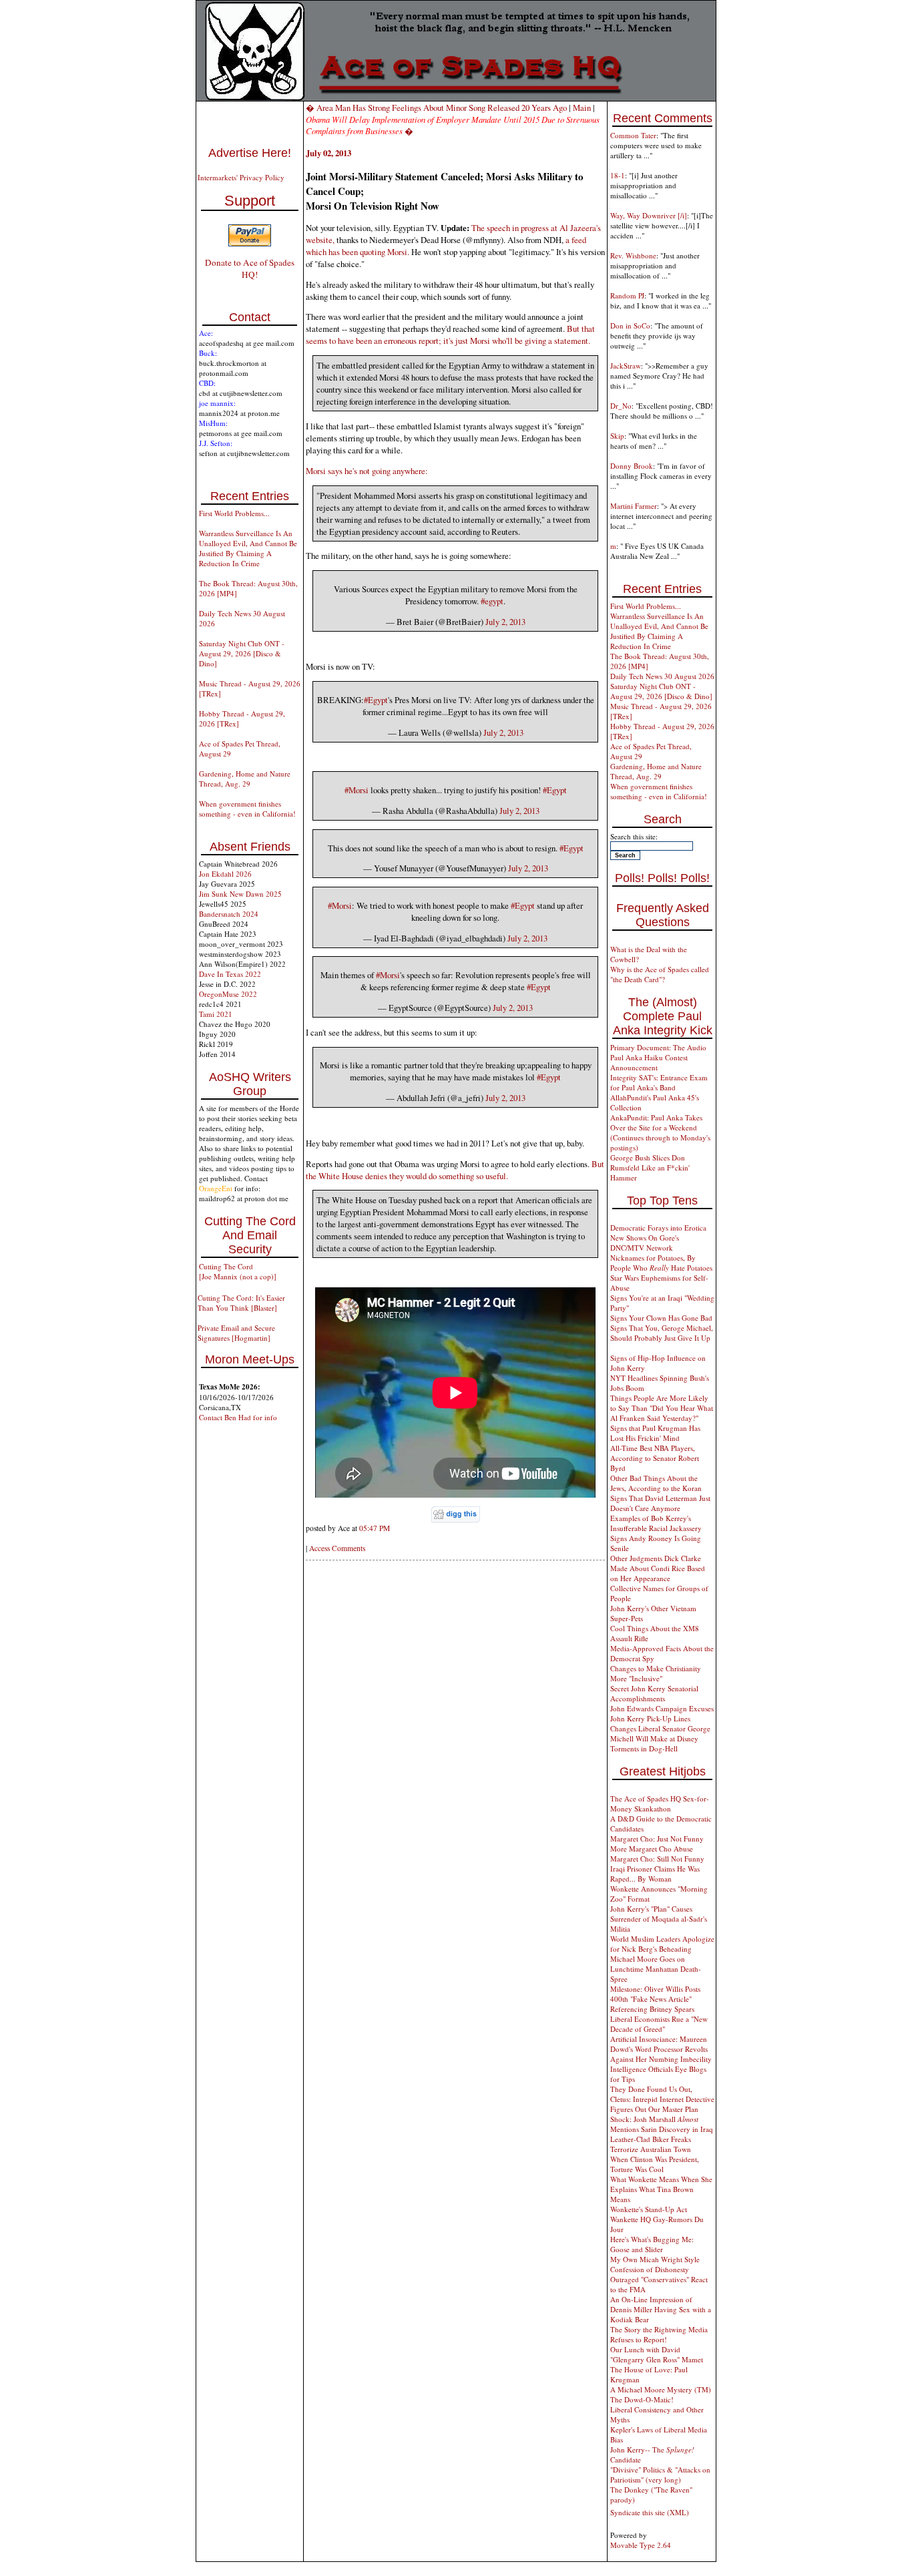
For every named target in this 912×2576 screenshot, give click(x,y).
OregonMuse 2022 (228, 994)
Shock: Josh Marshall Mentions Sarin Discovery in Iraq (662, 2124)
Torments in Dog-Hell (644, 1748)
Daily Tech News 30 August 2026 (662, 676)
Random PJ (627, 295)
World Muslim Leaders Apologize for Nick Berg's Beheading (662, 1944)
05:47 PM (375, 1528)
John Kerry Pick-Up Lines (650, 1718)
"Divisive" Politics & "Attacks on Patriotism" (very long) (660, 2475)
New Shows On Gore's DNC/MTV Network (645, 1243)
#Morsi (357, 790)
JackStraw (626, 366)
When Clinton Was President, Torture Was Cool (655, 2164)
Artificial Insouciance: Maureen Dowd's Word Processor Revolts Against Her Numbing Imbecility (661, 2049)
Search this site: (634, 836)
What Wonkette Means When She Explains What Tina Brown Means (661, 2189)
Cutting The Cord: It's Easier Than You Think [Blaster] (241, 1303)
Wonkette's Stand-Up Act (649, 2209)
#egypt (492, 601)
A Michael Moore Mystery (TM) (661, 2389)
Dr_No (621, 406)
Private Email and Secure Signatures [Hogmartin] (236, 1333)
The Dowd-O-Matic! (642, 2399)
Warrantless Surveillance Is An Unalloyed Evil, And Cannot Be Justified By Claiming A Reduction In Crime (248, 548)
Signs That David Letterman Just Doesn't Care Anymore (660, 1503)
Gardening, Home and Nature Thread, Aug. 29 (245, 779)
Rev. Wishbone (633, 255)
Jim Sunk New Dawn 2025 (240, 894)
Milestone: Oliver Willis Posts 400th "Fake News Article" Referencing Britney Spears (655, 1999)
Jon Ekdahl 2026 (225, 874)
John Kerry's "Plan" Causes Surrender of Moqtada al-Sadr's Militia (659, 1919)
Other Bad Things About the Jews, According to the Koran (656, 1483)
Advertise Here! (250, 153)
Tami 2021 (216, 1014)
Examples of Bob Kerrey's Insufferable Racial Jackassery (656, 1523)
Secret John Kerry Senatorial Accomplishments (654, 1693)
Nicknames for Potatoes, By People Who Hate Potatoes (661, 1263)
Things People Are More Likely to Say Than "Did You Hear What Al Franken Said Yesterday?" (662, 1408)
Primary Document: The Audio (658, 1047)
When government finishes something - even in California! (247, 809)
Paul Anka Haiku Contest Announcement (649, 1062)
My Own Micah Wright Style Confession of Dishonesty (655, 2264)
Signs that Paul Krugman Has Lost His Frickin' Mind (655, 1433)
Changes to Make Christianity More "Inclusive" (656, 1673)
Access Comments (337, 1548)
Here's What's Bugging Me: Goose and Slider (652, 2244)
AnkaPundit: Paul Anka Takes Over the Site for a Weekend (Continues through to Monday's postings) (660, 1132)
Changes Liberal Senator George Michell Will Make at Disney (660, 1733)
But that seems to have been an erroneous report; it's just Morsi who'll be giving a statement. (450, 335)
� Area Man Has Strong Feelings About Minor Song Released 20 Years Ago (436, 108)
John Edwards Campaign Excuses (662, 1708)
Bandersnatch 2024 (229, 914)
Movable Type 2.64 (641, 2545)
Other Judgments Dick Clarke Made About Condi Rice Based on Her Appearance (658, 1568)
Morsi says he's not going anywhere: (367, 471)
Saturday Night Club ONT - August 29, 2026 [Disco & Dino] (242, 653)
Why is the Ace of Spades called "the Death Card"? (660, 974)
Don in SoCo (630, 326)
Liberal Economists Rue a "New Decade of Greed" (659, 2024)
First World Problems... (234, 513)
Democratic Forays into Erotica (658, 1228)
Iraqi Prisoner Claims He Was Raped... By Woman (655, 1874)
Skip (617, 436)
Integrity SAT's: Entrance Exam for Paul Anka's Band (659, 1082)
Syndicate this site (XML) (650, 2512)
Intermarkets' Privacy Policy (241, 177)
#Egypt (376, 700)
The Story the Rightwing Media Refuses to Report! (659, 2334)
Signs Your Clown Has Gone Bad (661, 1318)
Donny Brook (632, 466)
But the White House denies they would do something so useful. (455, 1170)
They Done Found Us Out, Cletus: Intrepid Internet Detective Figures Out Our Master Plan (662, 2099)
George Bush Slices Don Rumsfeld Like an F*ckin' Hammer (650, 1167)
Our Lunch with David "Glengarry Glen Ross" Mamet (657, 2354)
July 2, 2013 (505, 622)
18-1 (618, 175)
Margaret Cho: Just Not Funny (657, 1839)
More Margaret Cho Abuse (652, 1849)
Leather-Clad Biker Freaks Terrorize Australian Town (651, 2144)
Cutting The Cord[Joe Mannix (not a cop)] (238, 1271)
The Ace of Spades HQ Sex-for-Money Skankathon (660, 1803)
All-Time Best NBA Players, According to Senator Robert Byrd (655, 1458)
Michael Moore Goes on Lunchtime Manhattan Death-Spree (656, 1969)
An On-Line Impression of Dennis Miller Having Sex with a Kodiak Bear (661, 2309)
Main (582, 108)
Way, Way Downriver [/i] (649, 215)
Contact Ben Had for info (238, 1417)
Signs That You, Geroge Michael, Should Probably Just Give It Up (662, 1333)
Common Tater (633, 135)
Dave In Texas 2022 (230, 974)
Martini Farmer (634, 506)
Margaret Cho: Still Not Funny (657, 1859)
